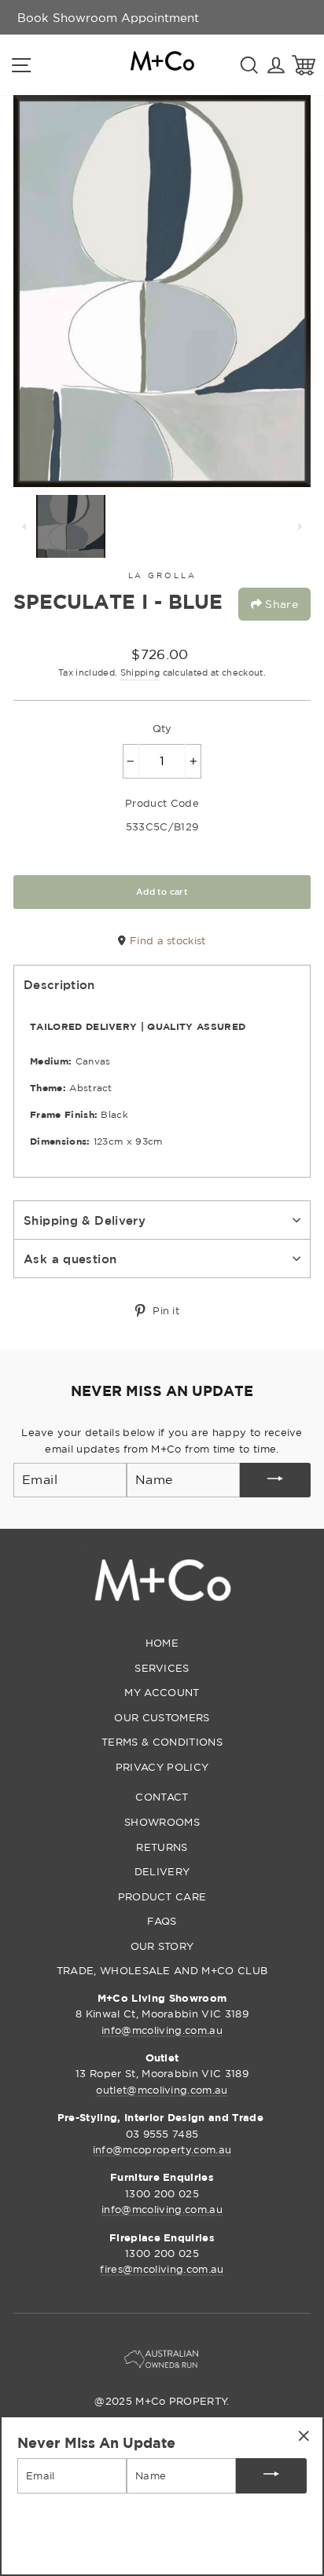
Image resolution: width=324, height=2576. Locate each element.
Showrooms (162, 1822)
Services (162, 1668)
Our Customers (162, 1717)
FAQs (162, 1921)
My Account (162, 1692)
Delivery (162, 1871)
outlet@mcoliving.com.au (162, 2090)
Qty (162, 728)
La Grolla (162, 575)
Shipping (140, 672)
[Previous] (24, 526)
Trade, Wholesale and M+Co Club (162, 1970)
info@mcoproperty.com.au (162, 2149)
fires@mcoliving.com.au (162, 2269)
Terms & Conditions (162, 1742)
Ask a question (70, 1259)
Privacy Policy (162, 1767)
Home (162, 1643)
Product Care (162, 1896)
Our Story (162, 1946)
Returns (162, 1847)
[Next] (300, 526)
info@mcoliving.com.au (162, 2030)
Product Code (162, 803)
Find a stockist (166, 940)
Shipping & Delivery (85, 1220)
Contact (162, 1797)
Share (280, 604)
